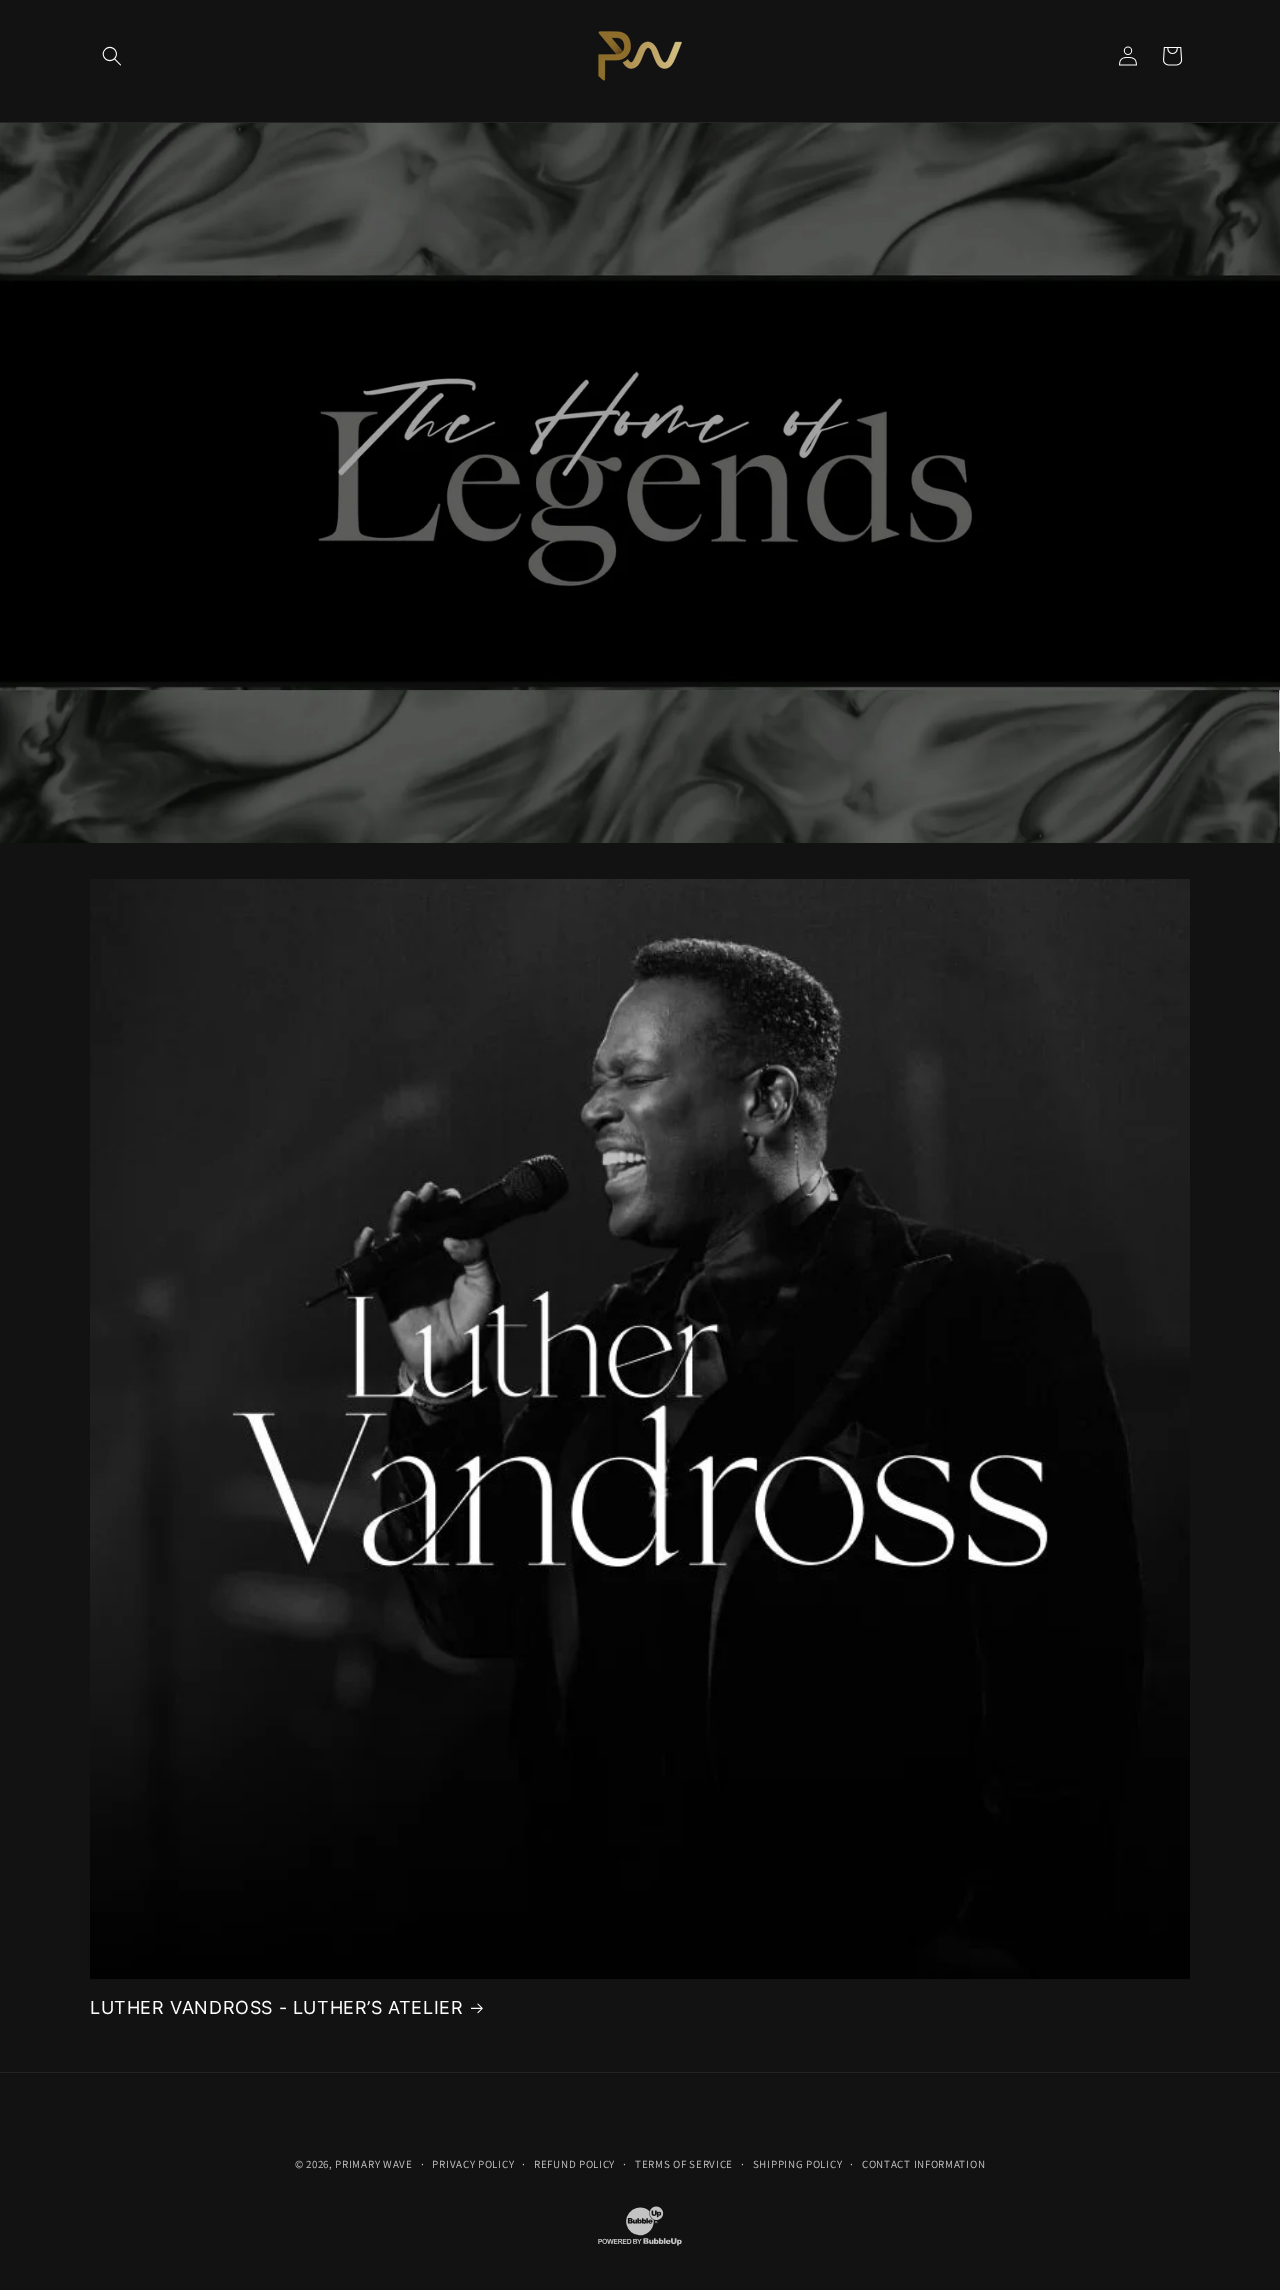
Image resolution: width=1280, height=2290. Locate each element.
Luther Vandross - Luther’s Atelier (276, 2007)
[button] (112, 56)
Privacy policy (473, 2164)
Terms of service (684, 2164)
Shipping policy (798, 2164)
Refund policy (574, 2164)
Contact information (923, 2164)
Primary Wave (373, 2164)
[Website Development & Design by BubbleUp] (640, 2244)
